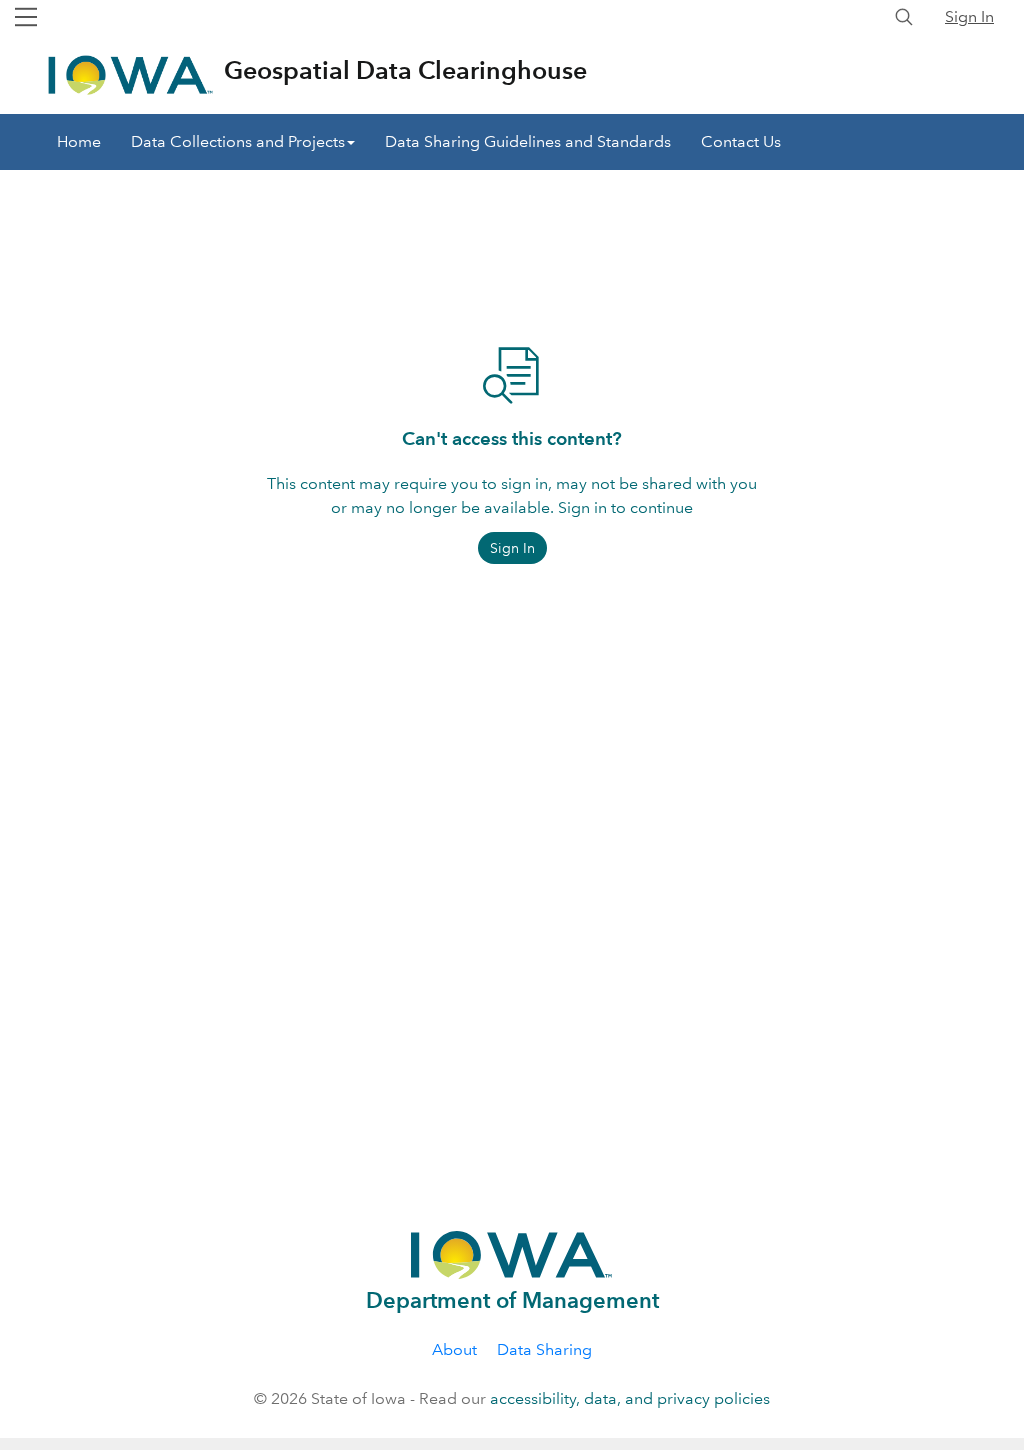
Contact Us (741, 141)
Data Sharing (544, 1349)
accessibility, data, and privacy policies (630, 1398)
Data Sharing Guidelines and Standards (528, 141)
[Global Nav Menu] (26, 17)
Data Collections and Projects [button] (238, 141)
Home (79, 141)
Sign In (969, 16)
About (454, 1349)
